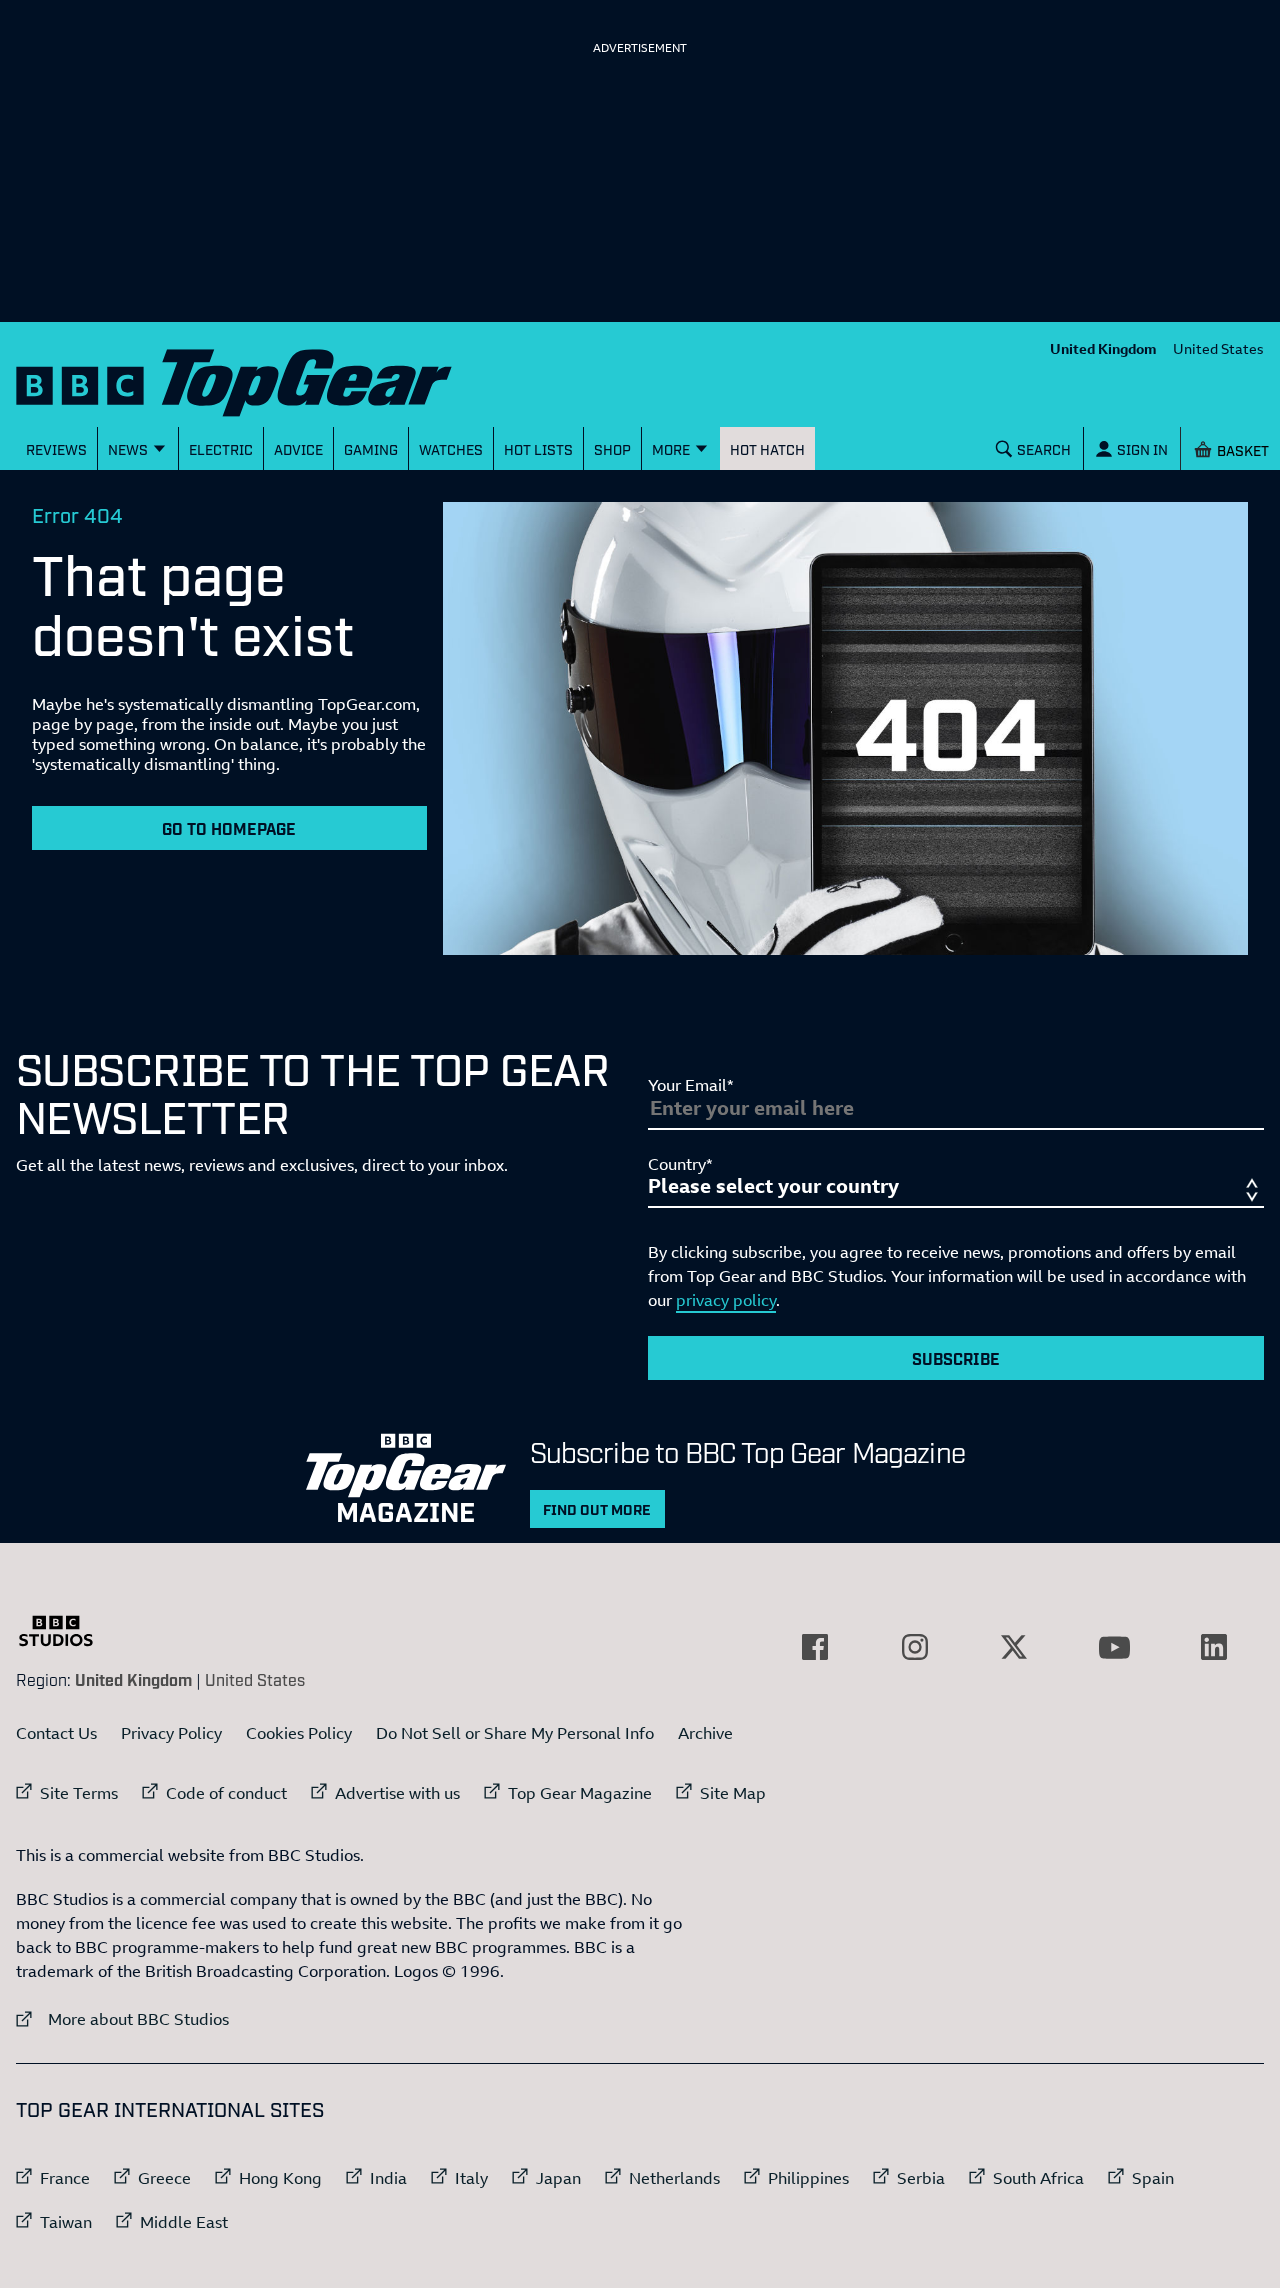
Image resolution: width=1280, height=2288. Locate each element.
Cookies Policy (299, 1733)
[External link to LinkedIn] (1214, 1647)
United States (1218, 348)
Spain (1153, 2178)
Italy (471, 2178)
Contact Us (56, 1733)
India (388, 2178)
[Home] (259, 378)
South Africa (1038, 2178)
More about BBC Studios (122, 2018)
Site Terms (79, 1793)
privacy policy (726, 1300)
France (65, 2178)
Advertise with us (397, 1793)
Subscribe (956, 1358)
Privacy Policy (171, 1733)
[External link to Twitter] (1014, 1647)
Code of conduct (226, 1793)
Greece (164, 2178)
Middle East (184, 2222)
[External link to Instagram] (915, 1647)
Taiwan (66, 2222)
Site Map (733, 1793)
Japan (558, 2178)
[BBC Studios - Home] (66, 1631)
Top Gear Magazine (580, 1793)
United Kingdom (1103, 348)
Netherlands (674, 2178)
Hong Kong (280, 2178)
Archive (705, 1733)
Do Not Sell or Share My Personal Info (515, 1733)
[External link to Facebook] (815, 1647)
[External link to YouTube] (1114, 1647)
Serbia (921, 2178)
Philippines (808, 2178)
